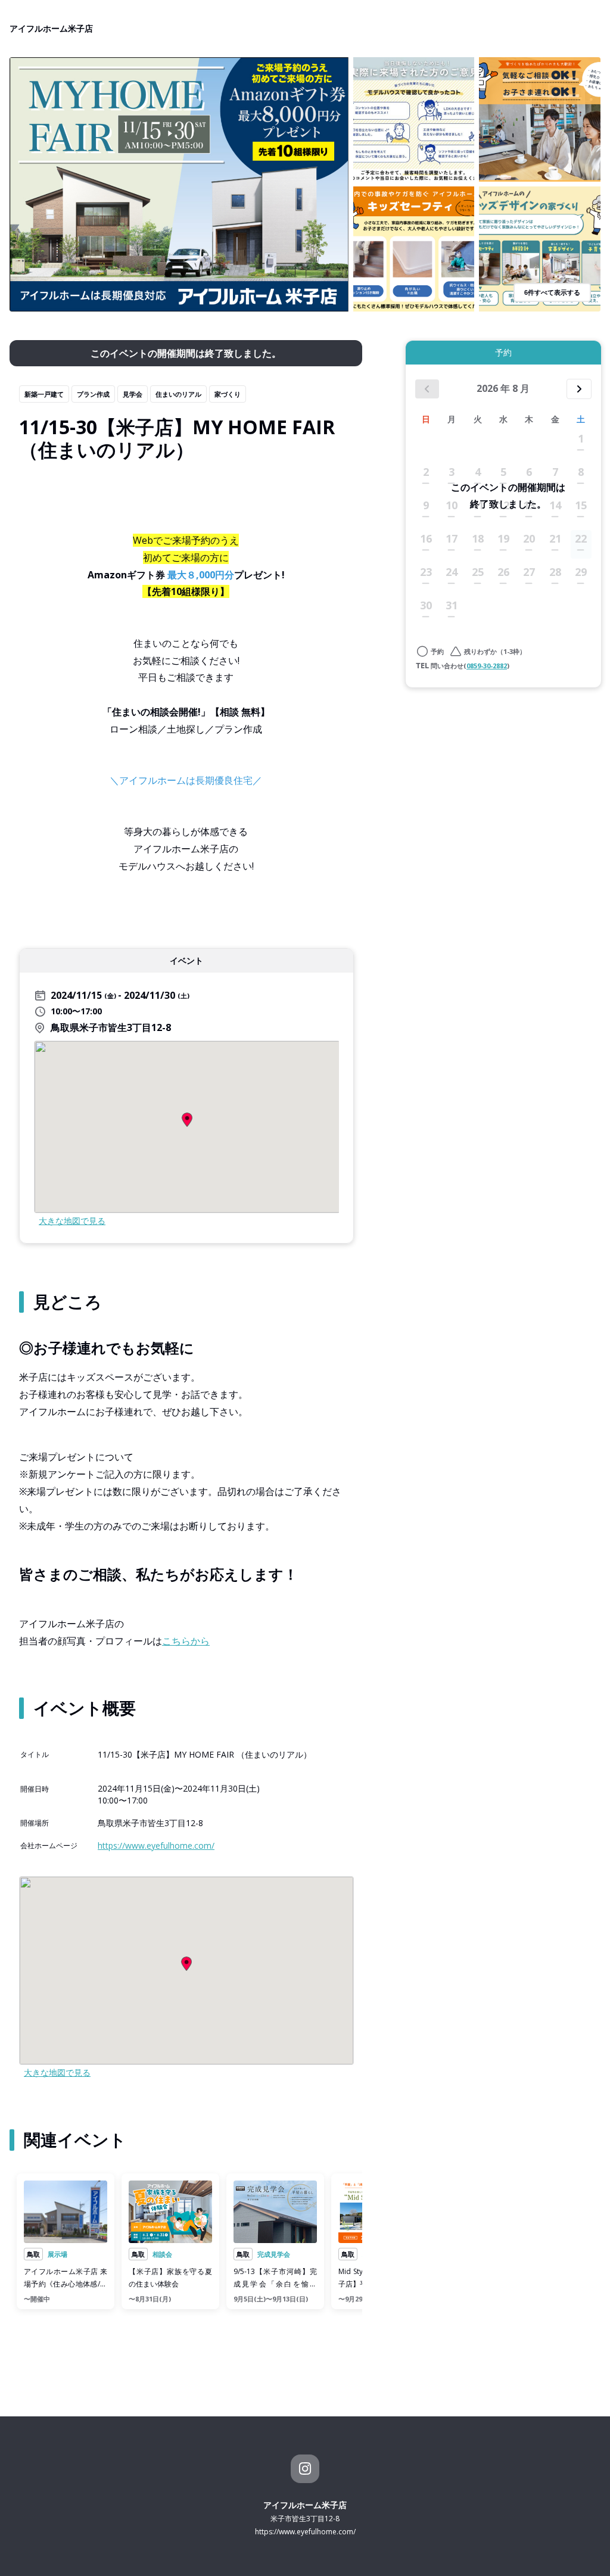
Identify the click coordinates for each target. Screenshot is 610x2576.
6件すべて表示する (552, 292)
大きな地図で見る (72, 1221)
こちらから (186, 1641)
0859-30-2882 (487, 666)
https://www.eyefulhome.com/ (156, 1845)
